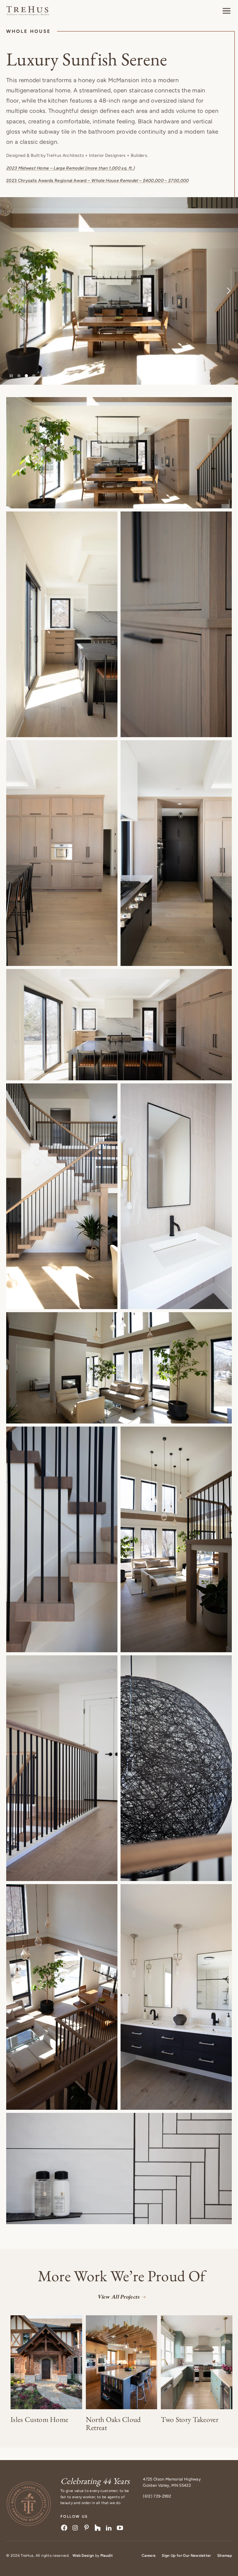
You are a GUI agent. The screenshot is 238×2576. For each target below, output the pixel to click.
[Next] (216, 291)
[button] (227, 11)
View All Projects (118, 2297)
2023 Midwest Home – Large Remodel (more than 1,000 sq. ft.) (70, 168)
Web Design (83, 2556)
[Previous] (22, 291)
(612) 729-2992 (157, 2496)
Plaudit (107, 2556)
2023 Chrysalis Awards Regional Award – (97, 181)
